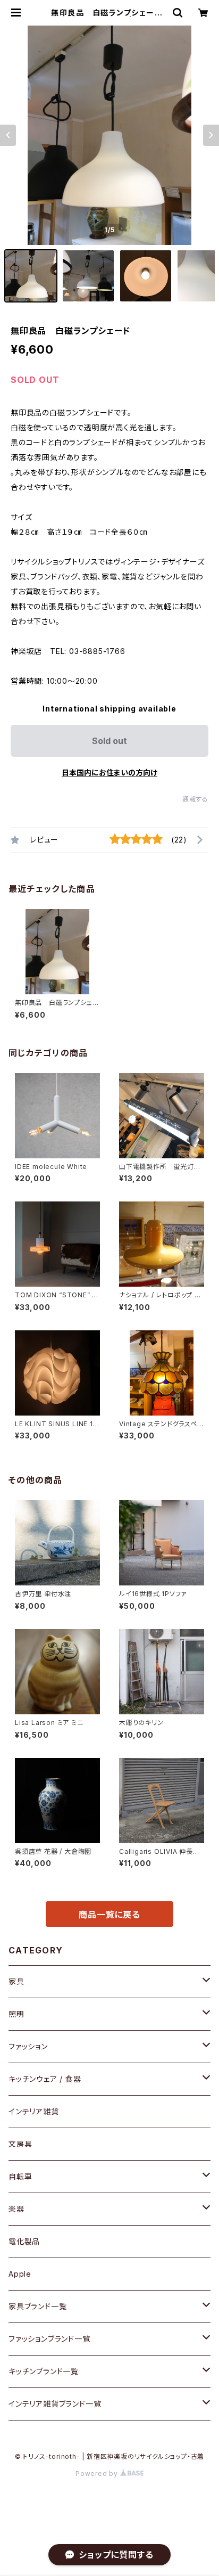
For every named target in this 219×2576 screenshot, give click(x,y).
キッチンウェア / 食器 (45, 2079)
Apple (20, 2274)
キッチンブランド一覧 (44, 2371)
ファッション (28, 2046)
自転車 (20, 2176)
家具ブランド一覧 (37, 2306)
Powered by (98, 2473)
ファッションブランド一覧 (49, 2339)
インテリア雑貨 (34, 2111)
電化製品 (24, 2241)
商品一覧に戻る (109, 1915)
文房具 (20, 2144)
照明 (16, 2014)
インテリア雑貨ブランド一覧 (55, 2404)
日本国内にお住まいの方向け (109, 772)
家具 (16, 1981)
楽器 (16, 2209)
